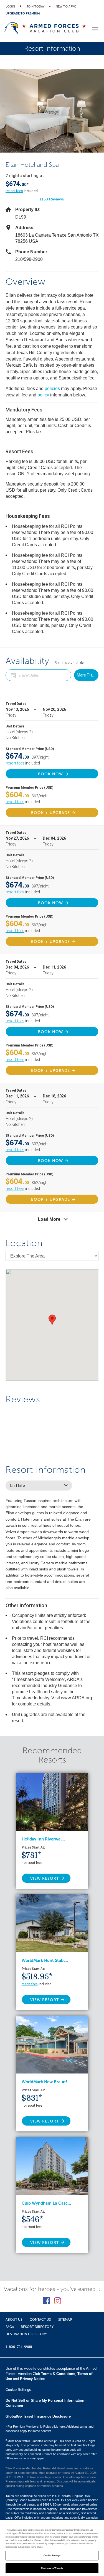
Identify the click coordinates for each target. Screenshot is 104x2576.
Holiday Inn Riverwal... (43, 1839)
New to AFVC (66, 7)
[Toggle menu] (95, 29)
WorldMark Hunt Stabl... (45, 1960)
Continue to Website (52, 2568)
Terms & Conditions (58, 2374)
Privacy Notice (32, 2379)
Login (10, 7)
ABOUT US (14, 2320)
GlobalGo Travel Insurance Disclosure (38, 2416)
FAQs (10, 2327)
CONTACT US (40, 2320)
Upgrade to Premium (23, 14)
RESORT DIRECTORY (37, 2327)
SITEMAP (65, 2320)
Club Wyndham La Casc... (46, 2203)
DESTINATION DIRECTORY (26, 2334)
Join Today (35, 7)
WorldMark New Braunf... (46, 2082)
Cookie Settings (52, 2556)
